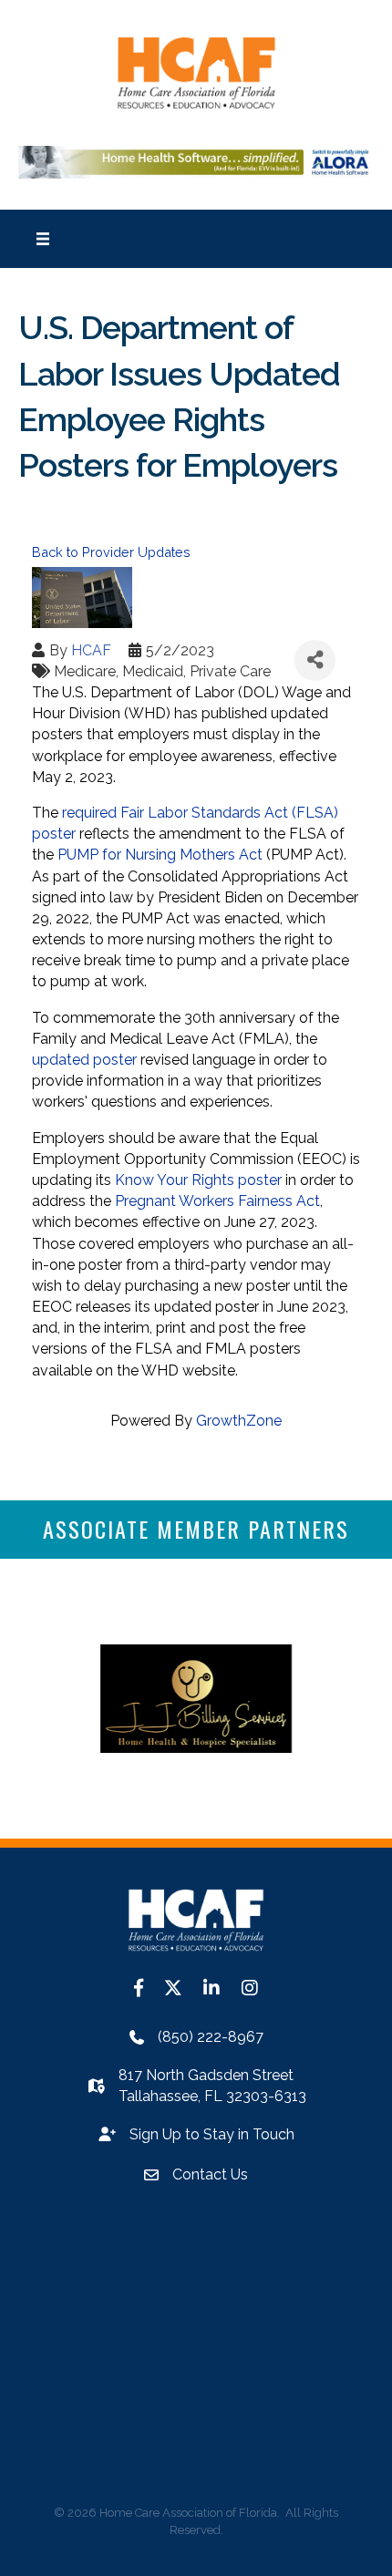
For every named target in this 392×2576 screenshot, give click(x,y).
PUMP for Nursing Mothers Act (160, 855)
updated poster (84, 1060)
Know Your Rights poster (198, 1180)
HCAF (91, 650)
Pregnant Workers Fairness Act (217, 1201)
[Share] (315, 660)
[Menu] (43, 239)
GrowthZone (239, 1421)
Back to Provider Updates (111, 552)
